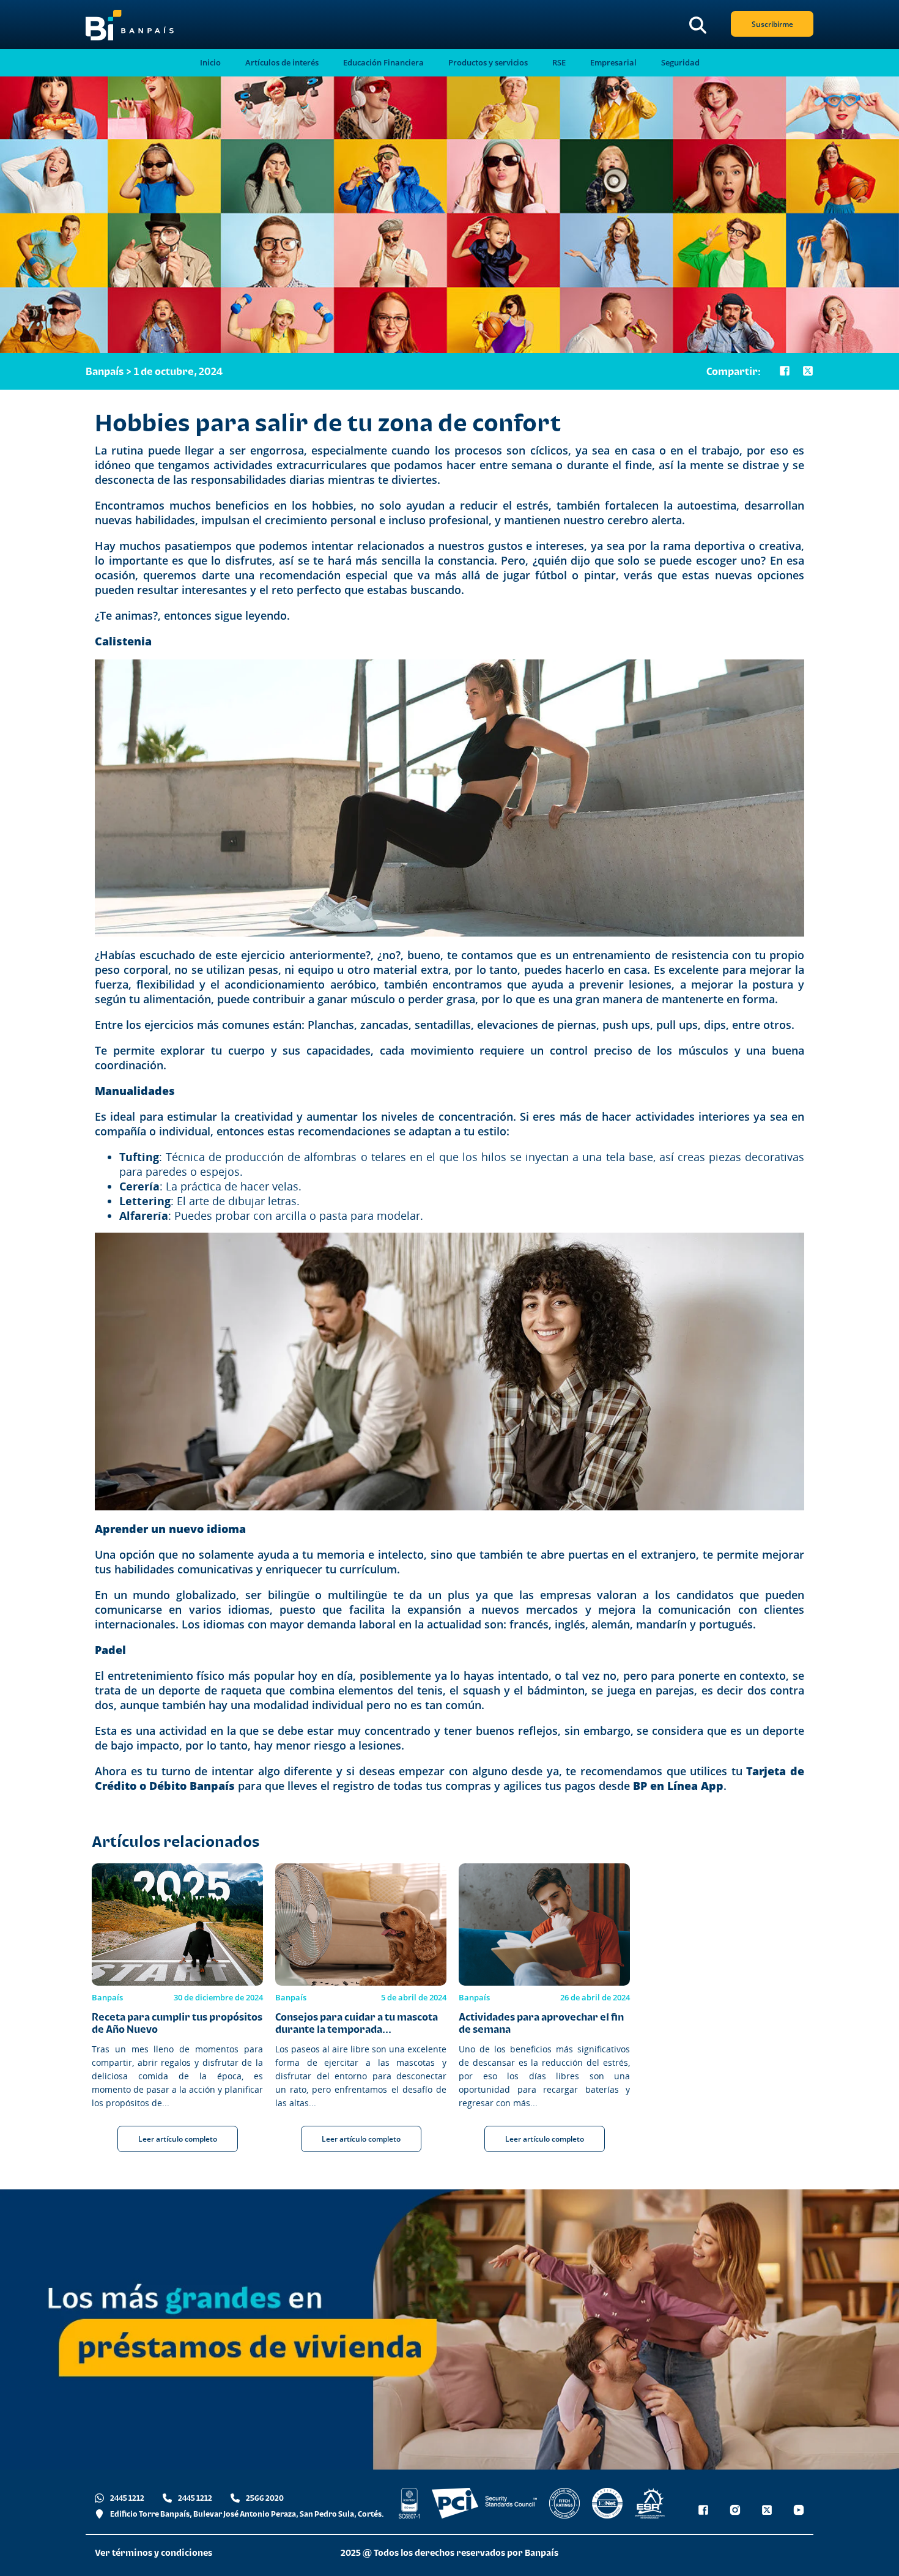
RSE (559, 63)
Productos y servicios (488, 63)
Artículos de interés (282, 63)
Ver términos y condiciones (154, 2552)
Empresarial (613, 63)
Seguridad (680, 63)
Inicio (210, 63)
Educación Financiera (383, 63)
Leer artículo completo (178, 2139)
